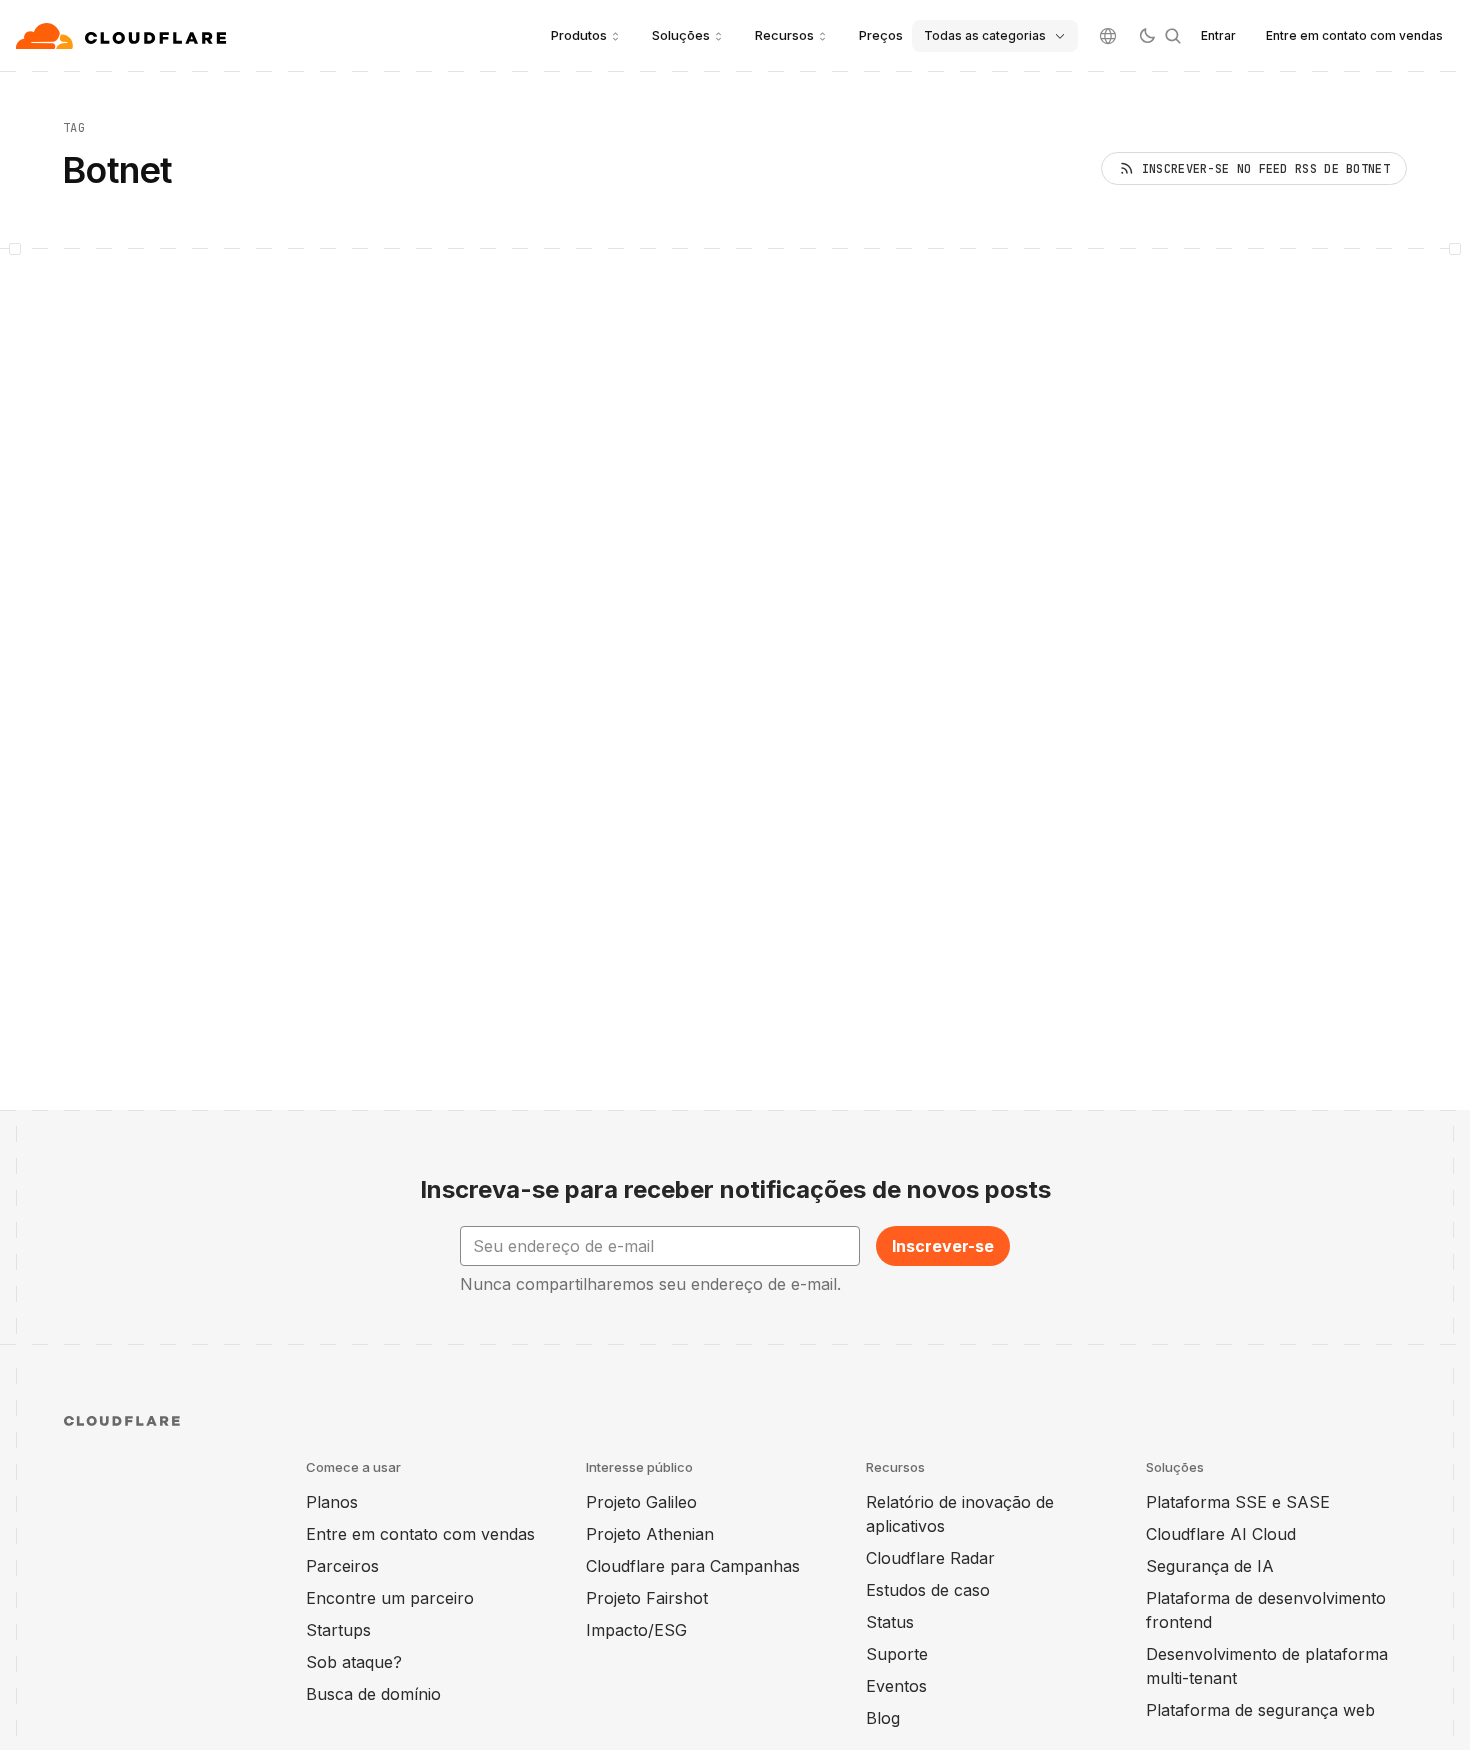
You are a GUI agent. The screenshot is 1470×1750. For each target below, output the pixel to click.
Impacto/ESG (636, 1630)
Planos (332, 1502)
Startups (338, 1630)
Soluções (681, 35)
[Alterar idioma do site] (1108, 36)
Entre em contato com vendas (1354, 35)
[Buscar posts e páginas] (1173, 36)
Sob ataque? (354, 1662)
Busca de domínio (373, 1694)
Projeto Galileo (641, 1502)
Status (890, 1622)
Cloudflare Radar (930, 1558)
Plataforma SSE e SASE (1238, 1502)
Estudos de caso (928, 1590)
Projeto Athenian (650, 1534)
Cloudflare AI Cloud (1221, 1534)
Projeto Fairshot (647, 1598)
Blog (883, 1718)
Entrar (1218, 35)
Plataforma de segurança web (1260, 1710)
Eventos (896, 1686)
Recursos (784, 35)
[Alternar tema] (1147, 36)
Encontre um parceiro (390, 1598)
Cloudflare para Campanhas (693, 1566)
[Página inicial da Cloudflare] (123, 36)
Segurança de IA (1210, 1566)
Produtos (579, 35)
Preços (881, 35)
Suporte (897, 1654)
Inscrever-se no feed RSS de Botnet (1266, 169)
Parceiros (342, 1566)
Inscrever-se (943, 1246)
